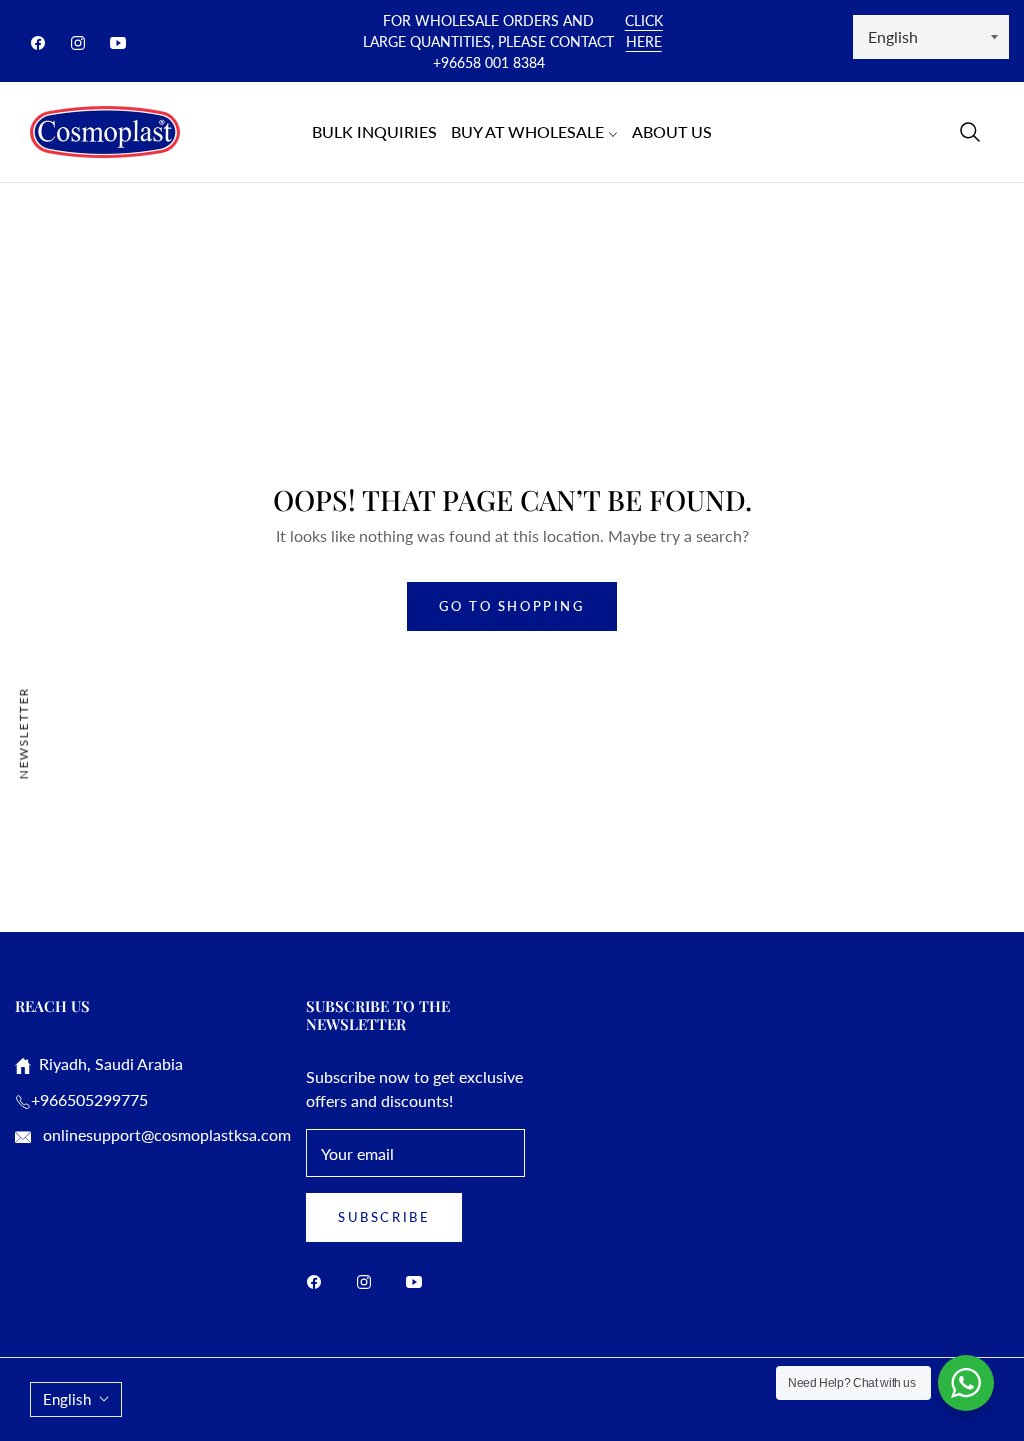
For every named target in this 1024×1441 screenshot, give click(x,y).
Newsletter (23, 732)
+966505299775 (89, 1099)
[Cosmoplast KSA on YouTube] (419, 1280)
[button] (970, 132)
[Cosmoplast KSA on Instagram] (369, 1280)
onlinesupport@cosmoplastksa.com (165, 1134)
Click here (644, 31)
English (67, 1399)
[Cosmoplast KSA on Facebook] (319, 1280)
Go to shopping (511, 606)
